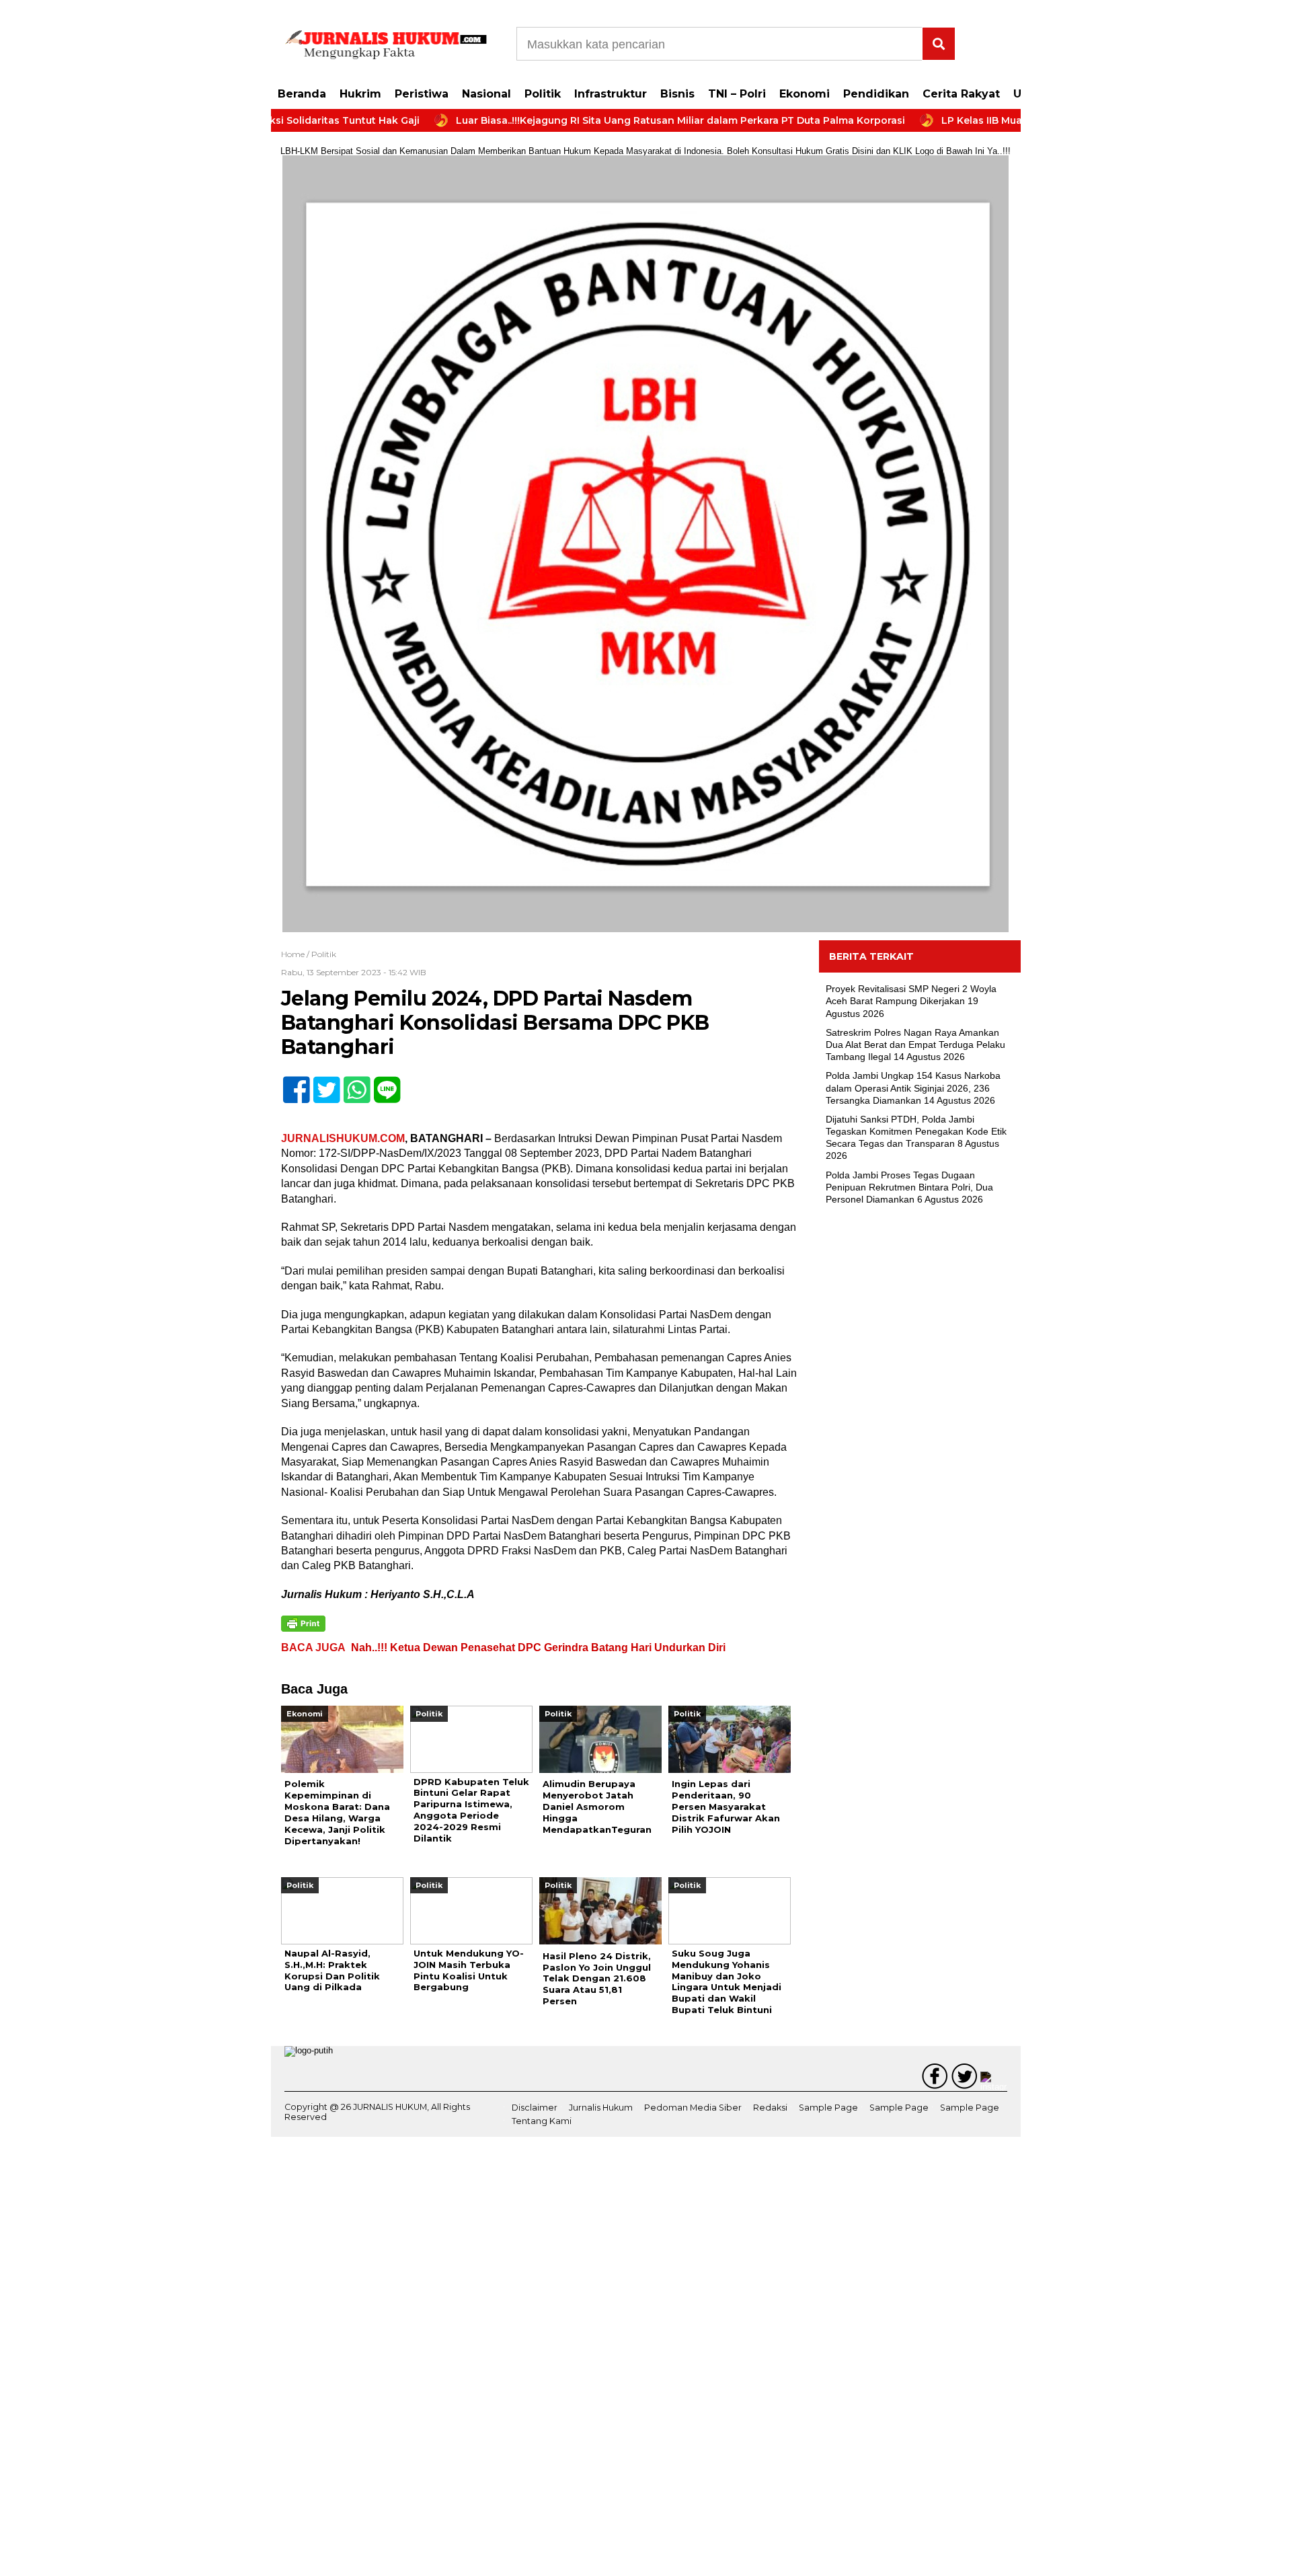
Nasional (486, 94)
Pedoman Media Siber (693, 2108)
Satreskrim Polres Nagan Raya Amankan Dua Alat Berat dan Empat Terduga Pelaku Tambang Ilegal (915, 1045)
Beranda (302, 94)
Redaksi (770, 2108)
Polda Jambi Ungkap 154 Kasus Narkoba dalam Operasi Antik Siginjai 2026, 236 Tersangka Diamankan (913, 1088)
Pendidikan (876, 94)
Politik (543, 94)
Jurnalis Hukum (601, 2108)
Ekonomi (805, 94)
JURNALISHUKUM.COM (343, 1138)
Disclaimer (535, 2108)
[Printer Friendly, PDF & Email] (303, 1624)
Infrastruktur (611, 94)
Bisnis (677, 94)
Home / (296, 954)
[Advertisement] (920, 1434)
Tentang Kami (542, 2121)
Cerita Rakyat (961, 94)
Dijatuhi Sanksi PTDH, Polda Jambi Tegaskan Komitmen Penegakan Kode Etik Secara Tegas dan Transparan (916, 1131)
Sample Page (828, 2108)
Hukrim (360, 94)
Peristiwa (422, 94)
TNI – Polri (737, 94)
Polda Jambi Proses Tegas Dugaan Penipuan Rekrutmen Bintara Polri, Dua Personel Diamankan (909, 1187)
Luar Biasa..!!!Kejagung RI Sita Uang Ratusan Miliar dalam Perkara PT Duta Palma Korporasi (617, 120)
